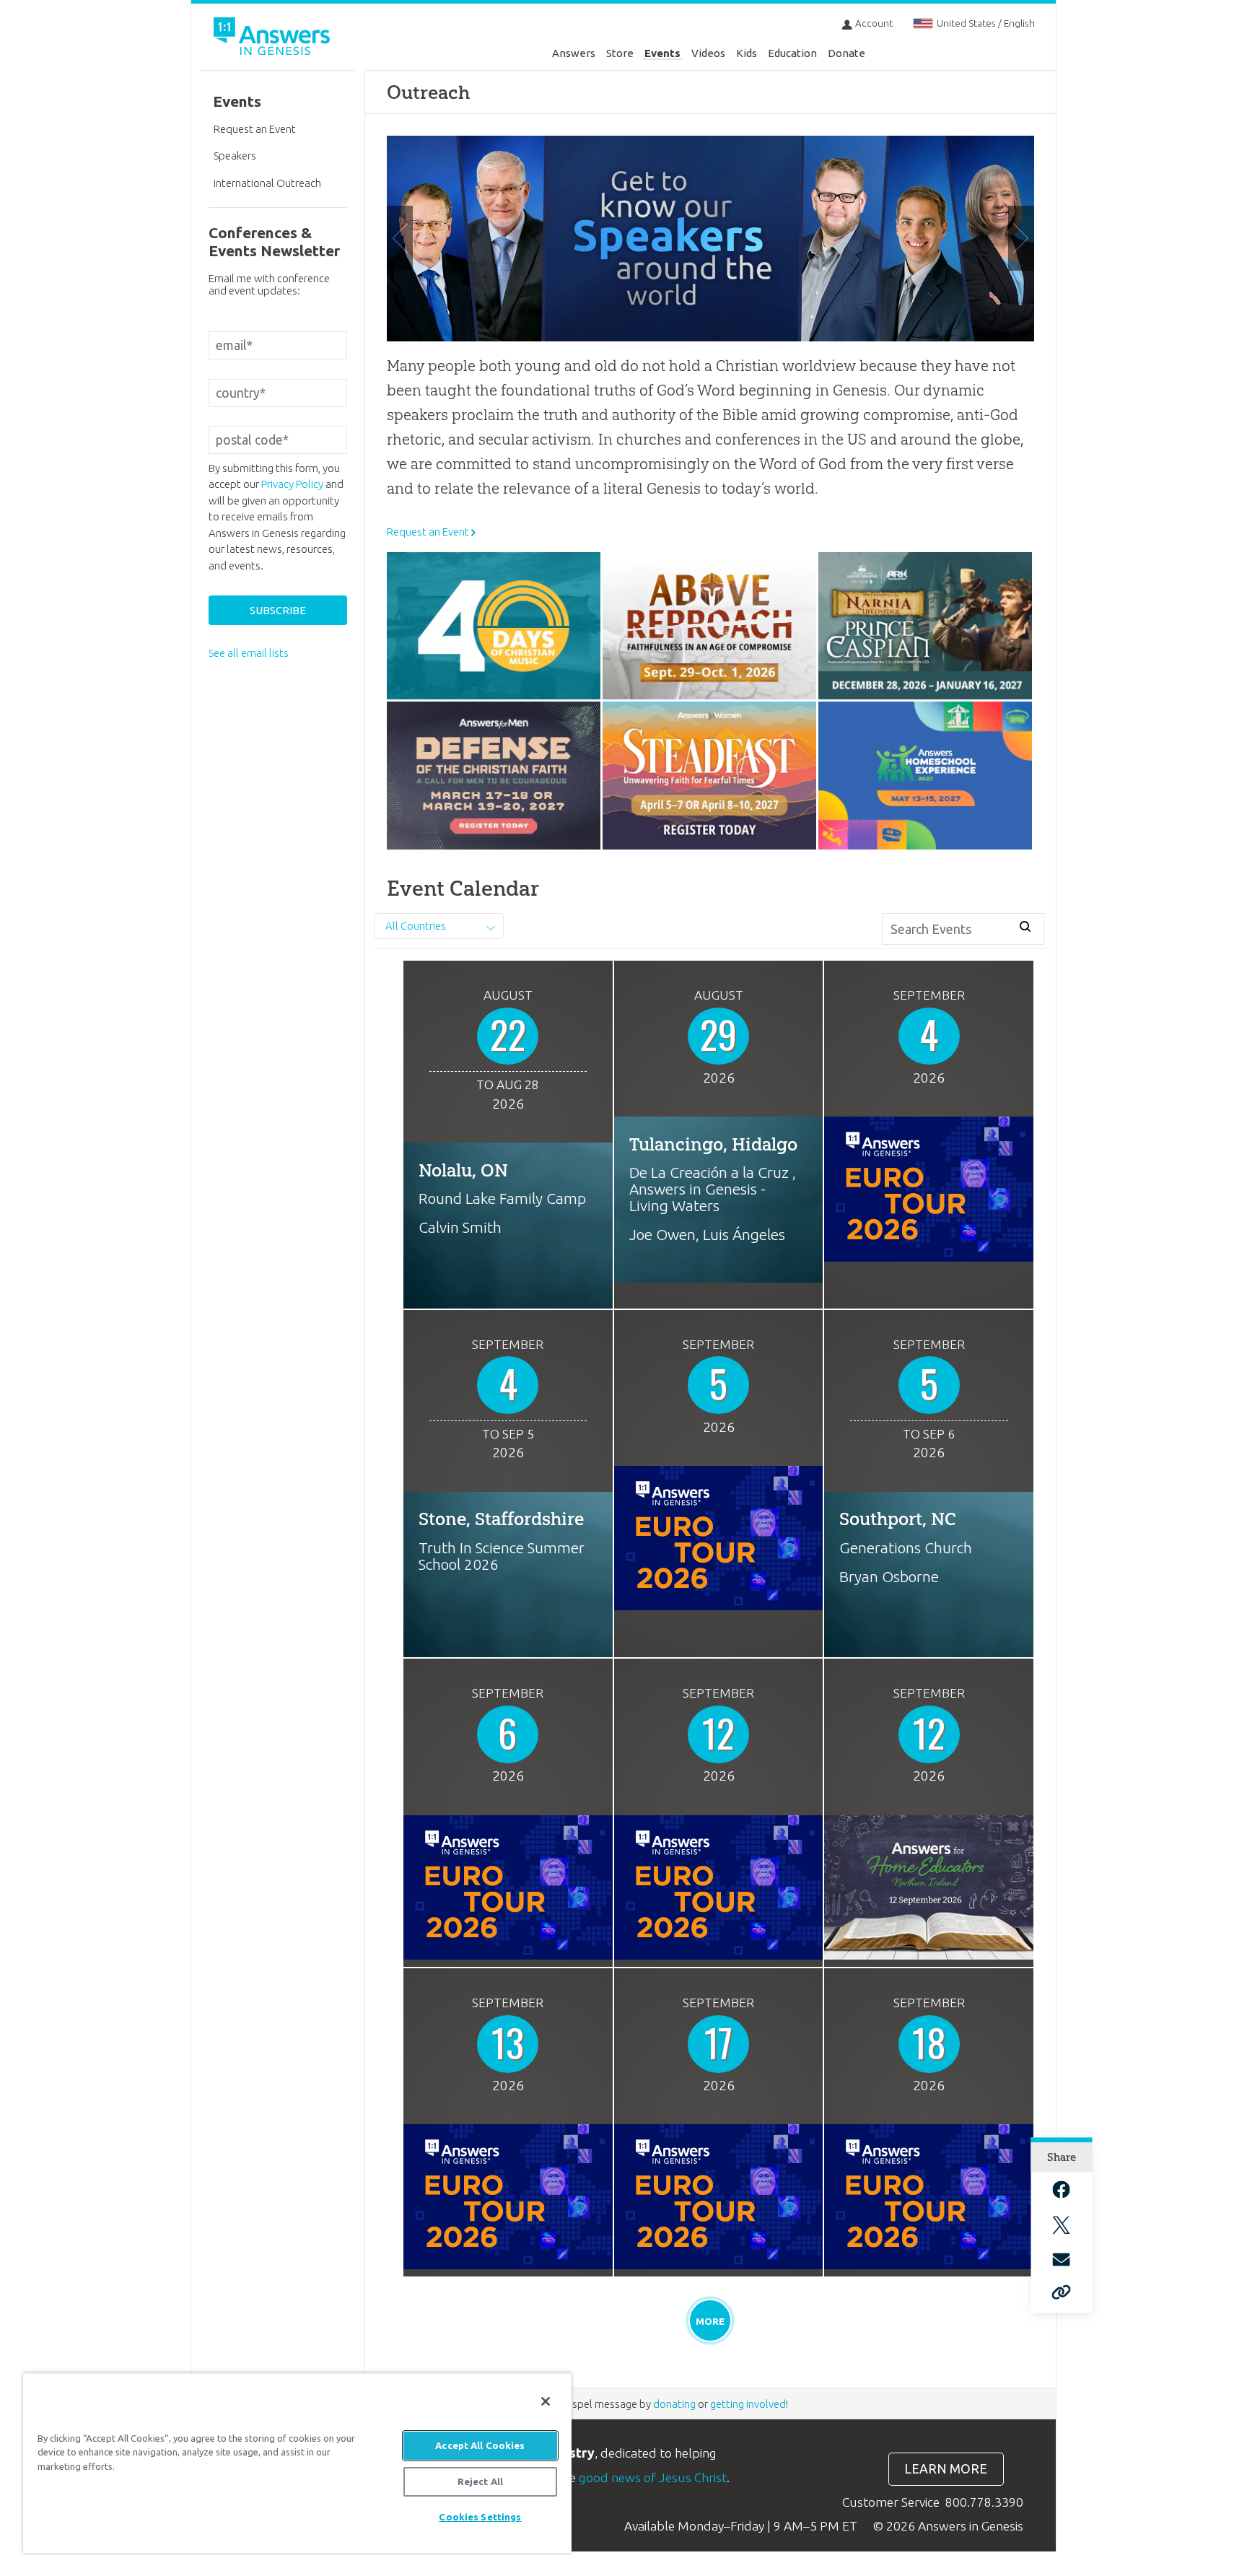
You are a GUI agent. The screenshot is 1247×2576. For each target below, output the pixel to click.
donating (674, 2404)
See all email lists (249, 653)
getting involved (748, 2404)
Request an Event (428, 532)
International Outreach (267, 183)
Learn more (946, 2469)
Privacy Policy (292, 484)
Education (792, 53)
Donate (846, 53)
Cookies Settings (480, 2517)
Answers (574, 53)
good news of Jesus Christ (653, 2477)
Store (620, 53)
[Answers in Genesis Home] (274, 39)
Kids (747, 53)
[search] (1026, 927)
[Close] (546, 2401)
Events (662, 53)
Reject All (480, 2481)
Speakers (235, 156)
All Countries (416, 926)
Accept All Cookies (480, 2445)
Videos (708, 53)
